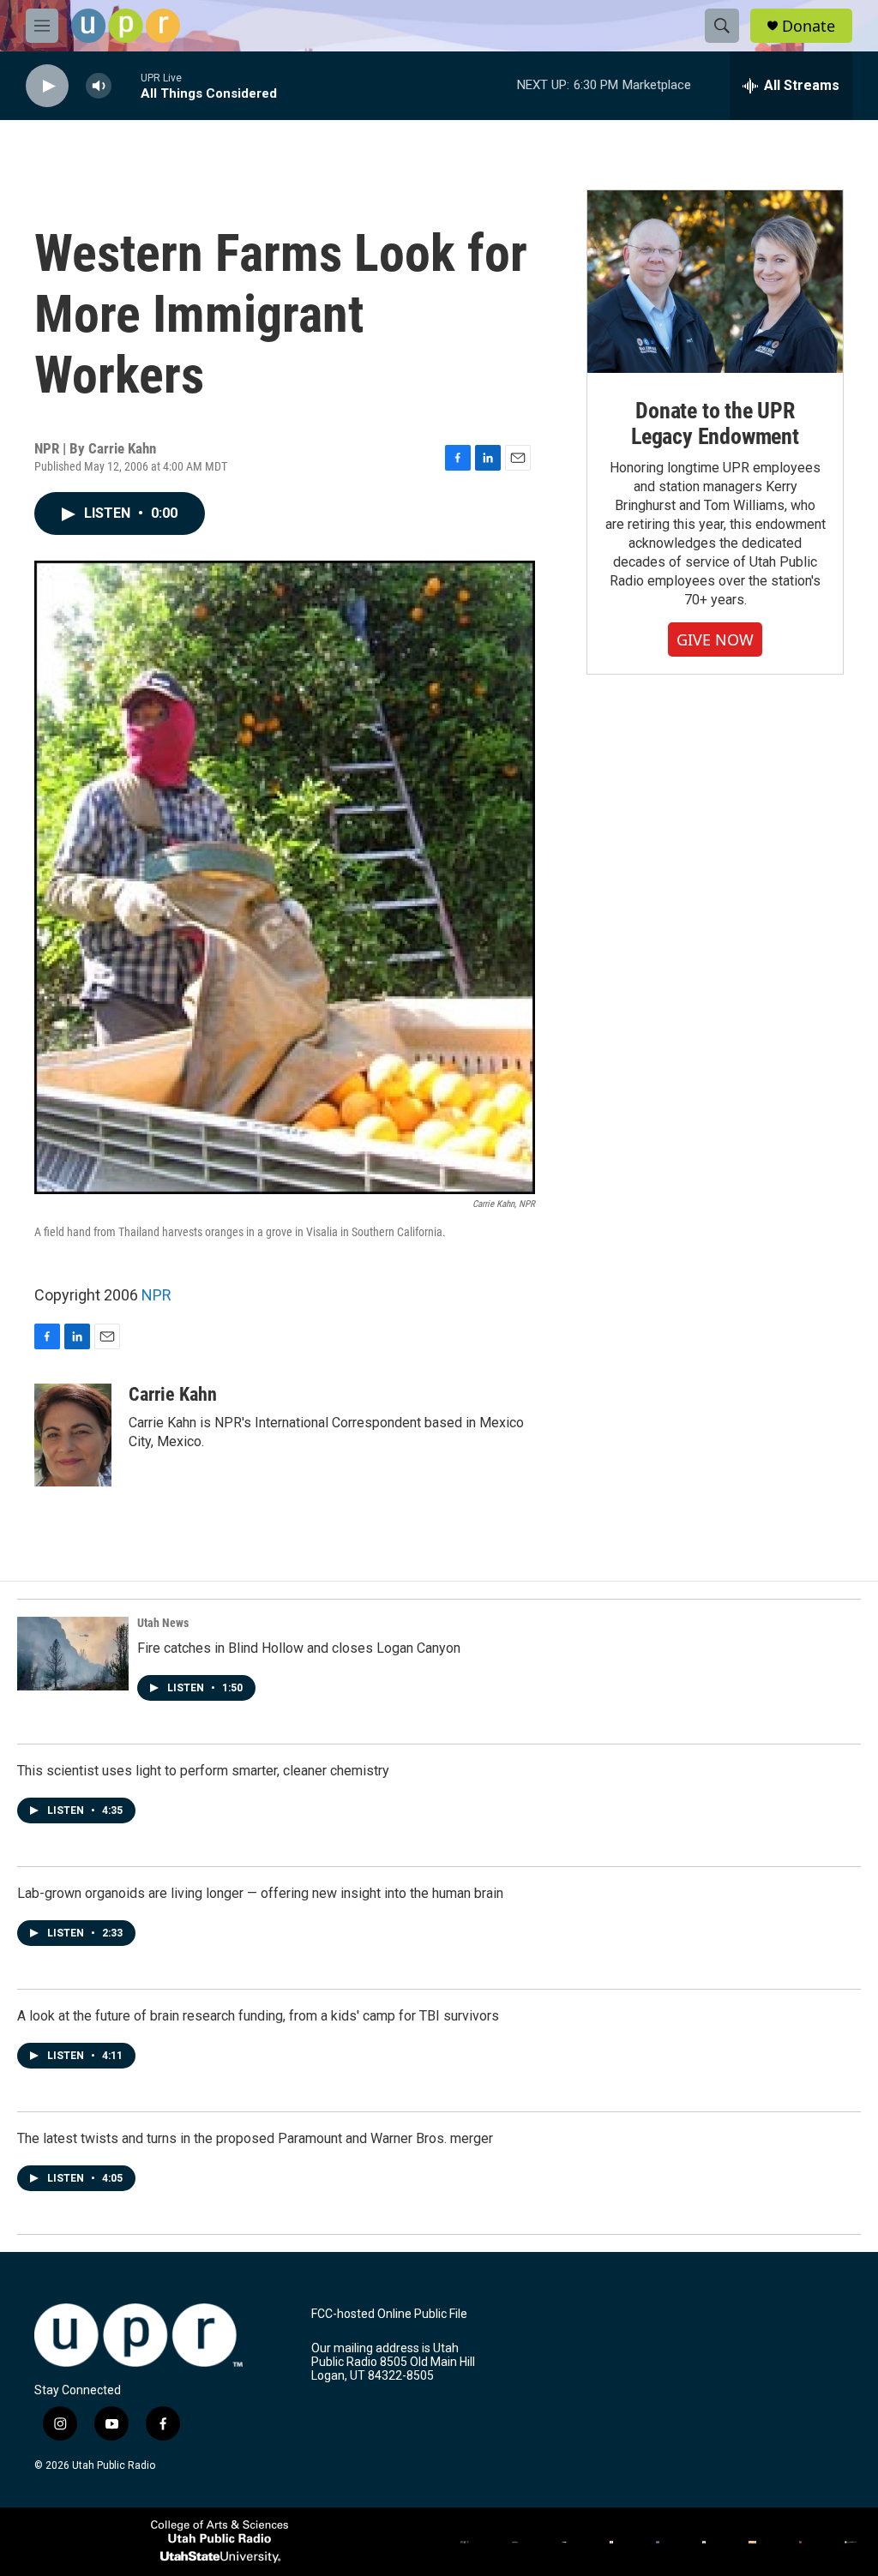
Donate (809, 26)
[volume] (99, 86)
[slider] (126, 85)
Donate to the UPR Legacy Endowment (715, 423)
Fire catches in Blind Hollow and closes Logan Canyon (299, 1648)
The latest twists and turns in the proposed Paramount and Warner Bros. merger (255, 2138)
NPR (156, 1295)
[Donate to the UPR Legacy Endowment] (715, 282)
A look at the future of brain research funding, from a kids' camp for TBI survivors (258, 2016)
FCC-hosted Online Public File (389, 2314)
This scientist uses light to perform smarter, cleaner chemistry (203, 1771)
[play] (47, 86)
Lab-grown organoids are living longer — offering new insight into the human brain (260, 1893)
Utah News (163, 1623)
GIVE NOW (715, 639)
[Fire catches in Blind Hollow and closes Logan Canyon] (73, 1654)
